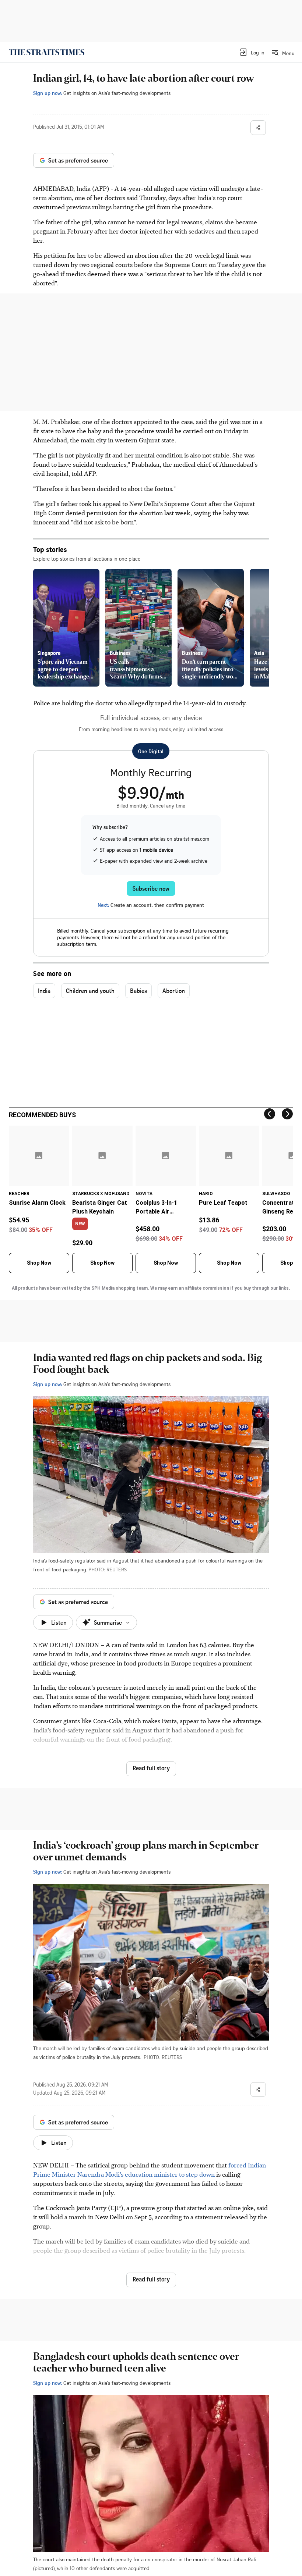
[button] (252, 52)
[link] (47, 52)
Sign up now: (48, 93)
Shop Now (39, 1263)
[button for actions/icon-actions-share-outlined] (258, 128)
